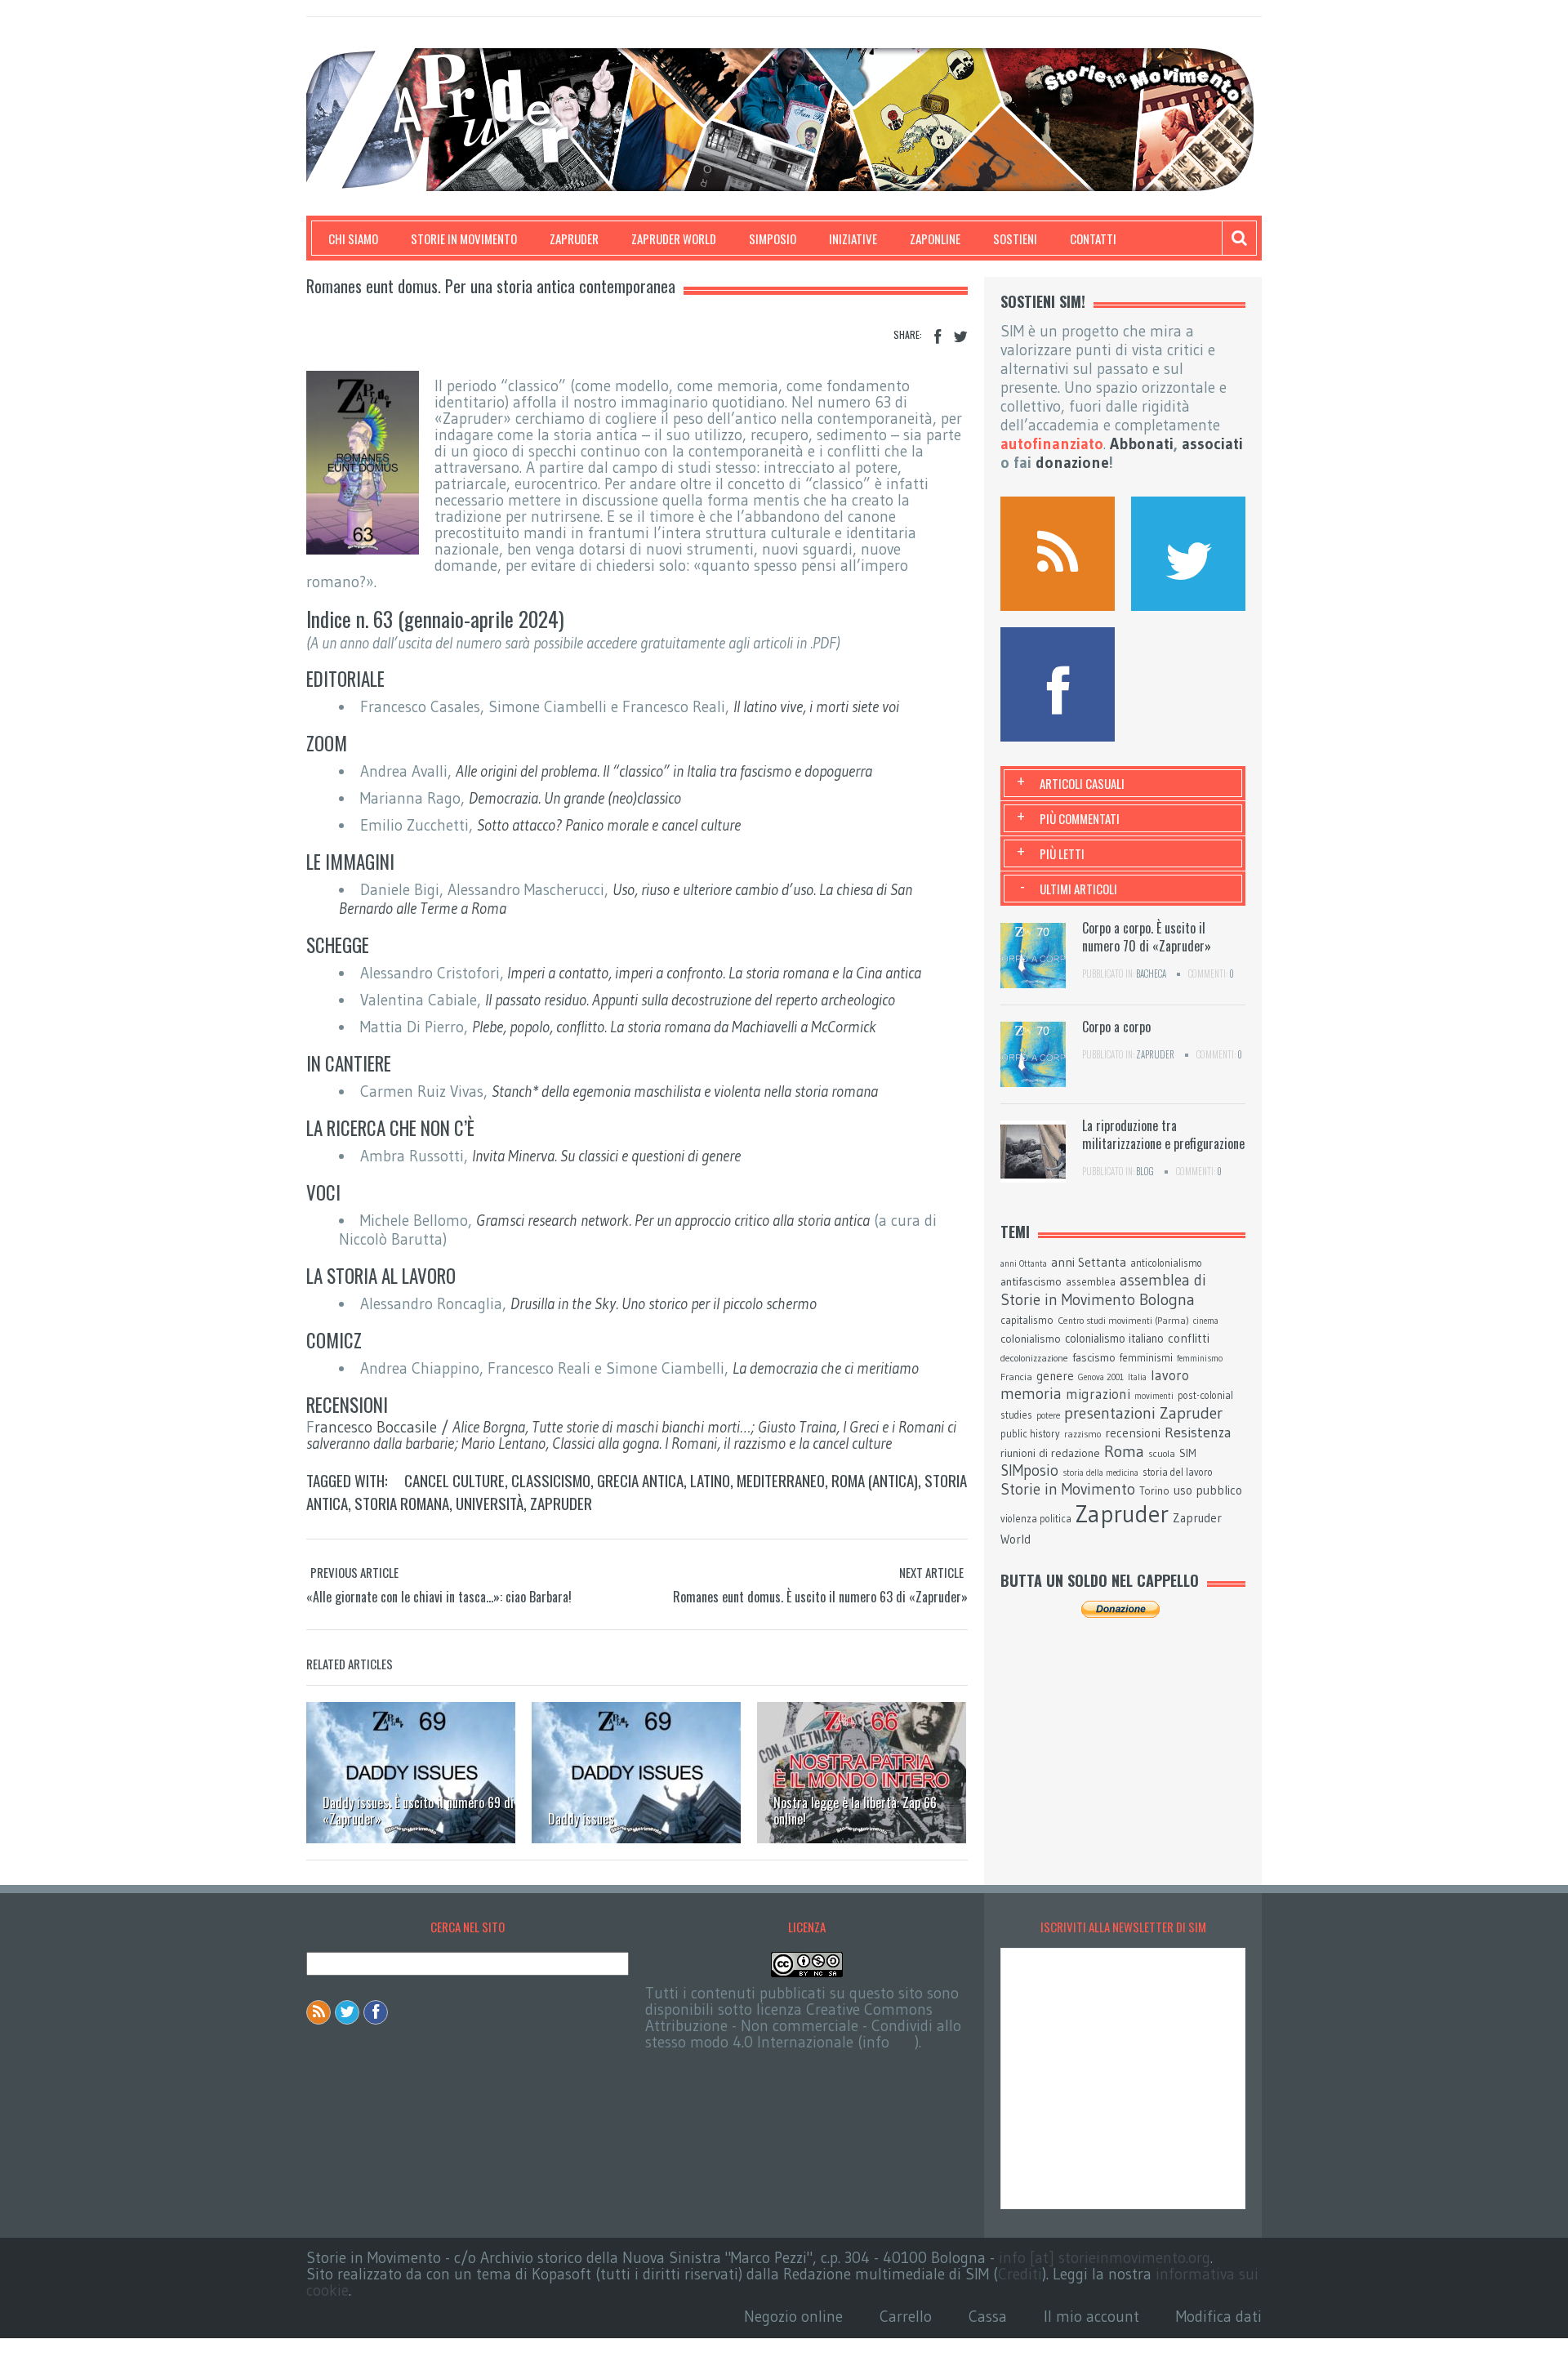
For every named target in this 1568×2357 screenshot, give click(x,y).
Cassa (988, 2317)
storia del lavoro (1178, 1472)
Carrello (906, 2317)
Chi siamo (353, 238)
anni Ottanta (1024, 1264)
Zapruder (574, 238)
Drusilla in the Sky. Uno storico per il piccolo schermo (664, 1304)
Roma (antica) (875, 1480)
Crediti (1020, 2274)
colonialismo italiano (1114, 1339)
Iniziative (853, 238)
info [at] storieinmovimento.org (1105, 2258)
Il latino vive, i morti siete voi (816, 707)
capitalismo (1027, 1320)
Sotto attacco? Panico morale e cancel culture (609, 825)
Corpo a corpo (1116, 1027)
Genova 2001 (1101, 1377)
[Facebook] (938, 337)
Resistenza (1198, 1432)
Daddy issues (581, 1819)
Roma (1124, 1451)
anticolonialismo (1166, 1263)
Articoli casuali (1082, 783)
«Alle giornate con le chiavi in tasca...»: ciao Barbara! (439, 1597)
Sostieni (1015, 238)
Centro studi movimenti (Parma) (1123, 1321)
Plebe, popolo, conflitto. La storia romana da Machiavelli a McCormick (674, 1027)
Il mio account (1091, 2317)
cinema (1206, 1321)
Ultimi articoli (1078, 889)
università (490, 1503)
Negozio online (793, 2317)
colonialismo (1031, 1339)
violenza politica (1036, 1519)
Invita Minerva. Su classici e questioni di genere (606, 1156)
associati (1212, 444)
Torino (1154, 1490)
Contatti (1093, 238)
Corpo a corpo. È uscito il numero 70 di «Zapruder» (1147, 937)
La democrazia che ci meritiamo (826, 1368)
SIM (1188, 1453)
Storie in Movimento (464, 238)
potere (1048, 1415)
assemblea (1091, 1281)
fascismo (1094, 1357)
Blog (1145, 1171)
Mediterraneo (781, 1480)
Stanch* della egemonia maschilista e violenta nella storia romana (685, 1092)
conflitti (1189, 1338)
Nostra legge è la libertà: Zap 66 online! (855, 1811)
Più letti (1062, 853)
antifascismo (1031, 1281)
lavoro (1170, 1375)
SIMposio (773, 238)
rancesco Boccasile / (631, 1435)
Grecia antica (640, 1480)
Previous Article (354, 1572)
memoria (1031, 1394)
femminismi (1146, 1357)
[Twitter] (960, 337)
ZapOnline (935, 238)
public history (1030, 1434)
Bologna (1167, 1299)
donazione (1072, 463)
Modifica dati (1219, 2317)
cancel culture (454, 1480)
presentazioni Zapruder (1143, 1413)
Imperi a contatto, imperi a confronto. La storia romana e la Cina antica (714, 973)
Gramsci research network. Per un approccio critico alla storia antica (673, 1221)
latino (710, 1480)
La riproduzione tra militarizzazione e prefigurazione (1163, 1134)
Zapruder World (674, 238)
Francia (1016, 1377)
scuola (1162, 1453)
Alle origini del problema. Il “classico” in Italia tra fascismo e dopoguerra (664, 771)
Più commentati (1080, 818)
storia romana (402, 1503)
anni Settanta (1089, 1262)
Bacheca (1151, 974)
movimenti (1154, 1396)
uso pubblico (1208, 1490)
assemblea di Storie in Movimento (1103, 1290)
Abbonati (1142, 444)
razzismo (1082, 1434)
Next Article (931, 1572)
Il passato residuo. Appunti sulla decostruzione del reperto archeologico (690, 1000)
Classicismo (551, 1480)
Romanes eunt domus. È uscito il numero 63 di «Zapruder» (820, 1597)
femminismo (1200, 1359)
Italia (1137, 1377)
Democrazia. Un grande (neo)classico (575, 798)
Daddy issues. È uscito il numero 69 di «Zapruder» (418, 1811)
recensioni (1133, 1433)
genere (1055, 1376)
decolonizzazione (1034, 1358)
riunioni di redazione (1050, 1453)
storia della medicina (1100, 1473)
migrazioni (1098, 1394)
